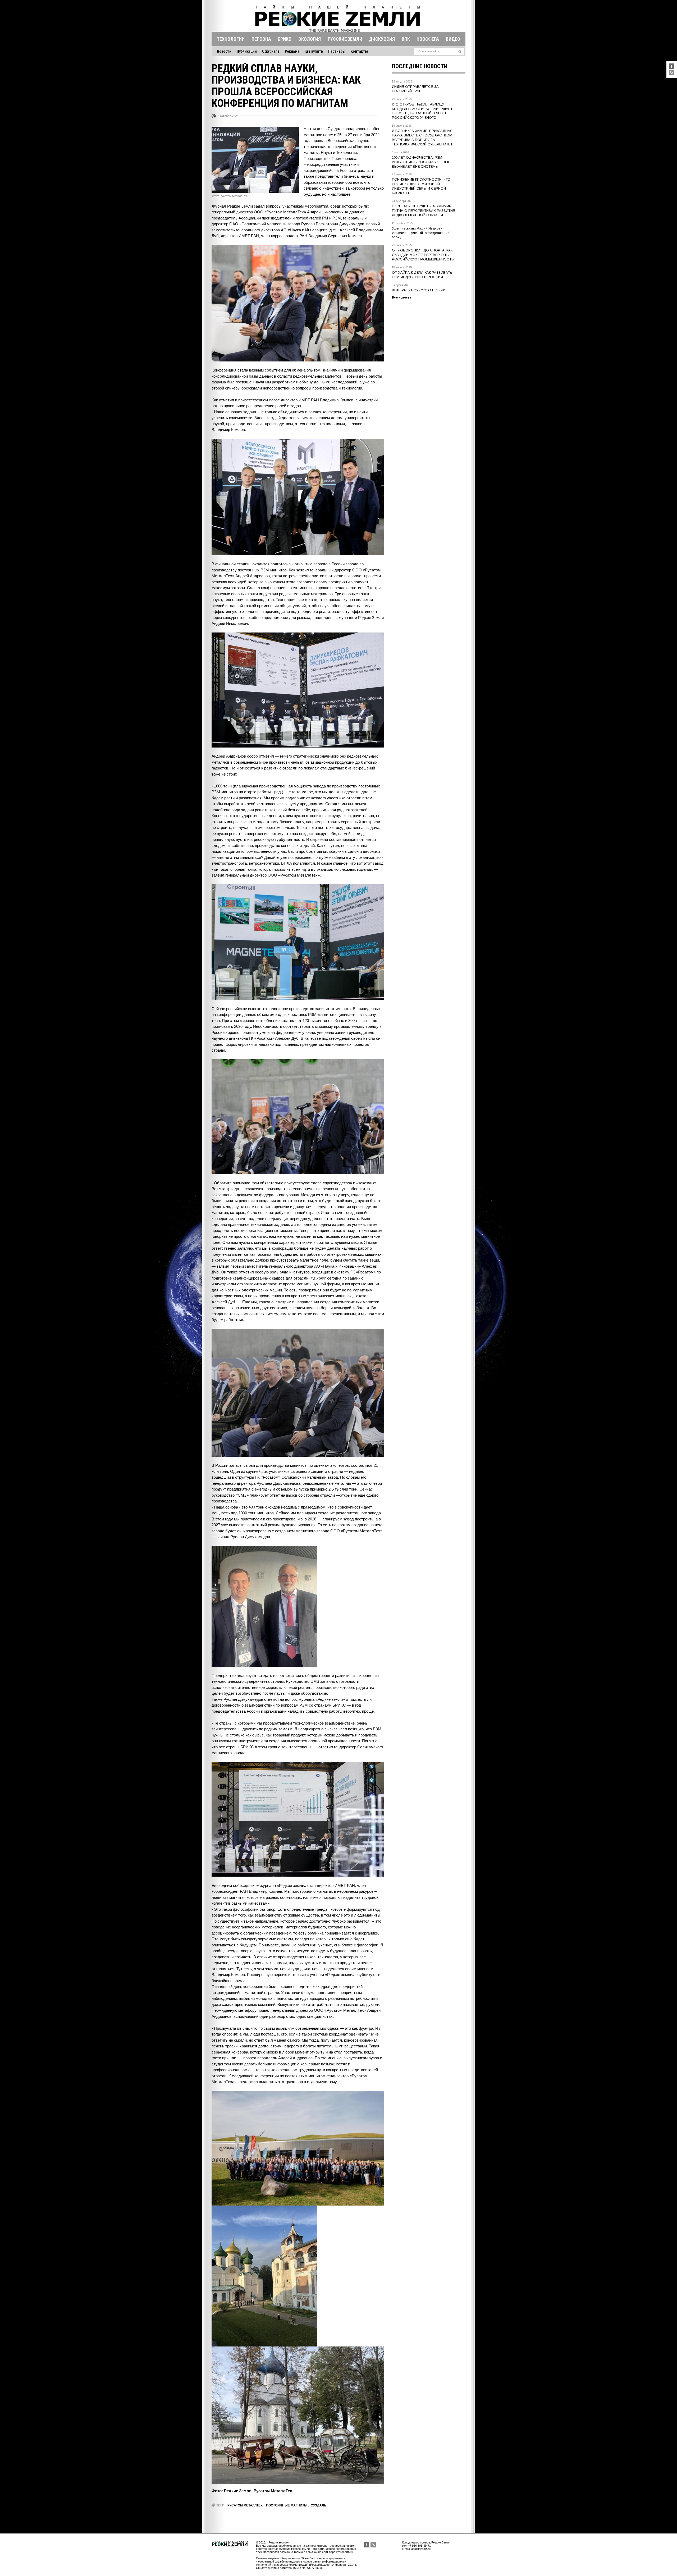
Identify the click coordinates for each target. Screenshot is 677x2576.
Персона (261, 39)
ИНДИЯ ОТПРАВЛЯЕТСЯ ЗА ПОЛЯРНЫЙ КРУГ (415, 89)
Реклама (292, 51)
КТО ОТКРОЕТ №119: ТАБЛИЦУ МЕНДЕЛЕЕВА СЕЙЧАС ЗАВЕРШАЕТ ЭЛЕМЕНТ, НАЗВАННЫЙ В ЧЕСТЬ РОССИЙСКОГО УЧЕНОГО (422, 111)
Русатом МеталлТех (245, 2505)
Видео (453, 39)
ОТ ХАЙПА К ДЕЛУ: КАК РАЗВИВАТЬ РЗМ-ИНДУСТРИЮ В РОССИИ (422, 275)
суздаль (319, 2505)
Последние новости (420, 66)
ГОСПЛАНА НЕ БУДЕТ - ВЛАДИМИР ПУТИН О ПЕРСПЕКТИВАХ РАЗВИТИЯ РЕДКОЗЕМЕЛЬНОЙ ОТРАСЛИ (424, 211)
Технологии (231, 39)
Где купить (314, 51)
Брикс (285, 39)
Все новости (402, 297)
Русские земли (345, 39)
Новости (224, 51)
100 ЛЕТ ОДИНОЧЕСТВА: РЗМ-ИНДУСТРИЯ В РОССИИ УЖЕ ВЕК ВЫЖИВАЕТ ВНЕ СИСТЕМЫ (420, 162)
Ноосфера (428, 39)
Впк (406, 39)
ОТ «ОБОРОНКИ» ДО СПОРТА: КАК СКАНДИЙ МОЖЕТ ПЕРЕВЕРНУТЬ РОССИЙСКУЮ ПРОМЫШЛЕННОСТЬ (423, 255)
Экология (310, 39)
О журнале (271, 51)
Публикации (247, 51)
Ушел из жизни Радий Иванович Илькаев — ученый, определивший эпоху (421, 233)
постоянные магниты (287, 2505)
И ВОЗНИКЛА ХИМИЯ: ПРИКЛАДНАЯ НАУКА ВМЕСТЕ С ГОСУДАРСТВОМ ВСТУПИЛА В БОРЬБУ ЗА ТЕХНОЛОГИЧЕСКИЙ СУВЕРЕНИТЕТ (422, 137)
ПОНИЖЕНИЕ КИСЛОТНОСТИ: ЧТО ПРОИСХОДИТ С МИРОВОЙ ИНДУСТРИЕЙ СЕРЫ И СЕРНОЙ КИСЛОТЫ (421, 186)
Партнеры (337, 51)
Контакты (359, 51)
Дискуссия (382, 39)
